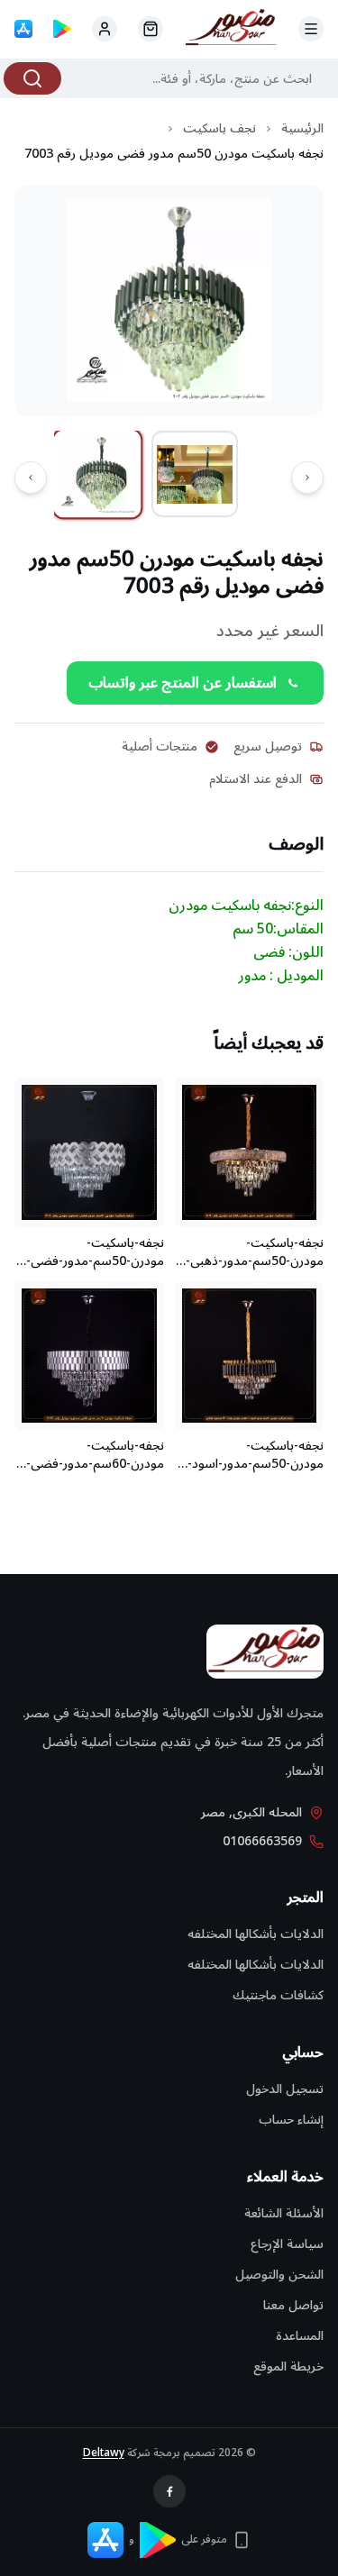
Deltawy (104, 2453)
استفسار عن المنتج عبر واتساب (183, 683)
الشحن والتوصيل (279, 2275)
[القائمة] (311, 29)
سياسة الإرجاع (287, 2244)
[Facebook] (169, 2491)
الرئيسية (302, 129)
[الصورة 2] (195, 474)
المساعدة (300, 2336)
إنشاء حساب (291, 2120)
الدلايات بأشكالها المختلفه (256, 1934)
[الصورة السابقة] (307, 478)
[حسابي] (151, 29)
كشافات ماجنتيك (278, 1995)
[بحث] (32, 78)
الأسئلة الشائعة (284, 2213)
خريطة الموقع (288, 2367)
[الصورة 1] (98, 474)
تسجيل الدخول (285, 2089)
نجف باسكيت (219, 129)
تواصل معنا (293, 2305)
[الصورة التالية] (31, 478)
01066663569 (262, 1842)
